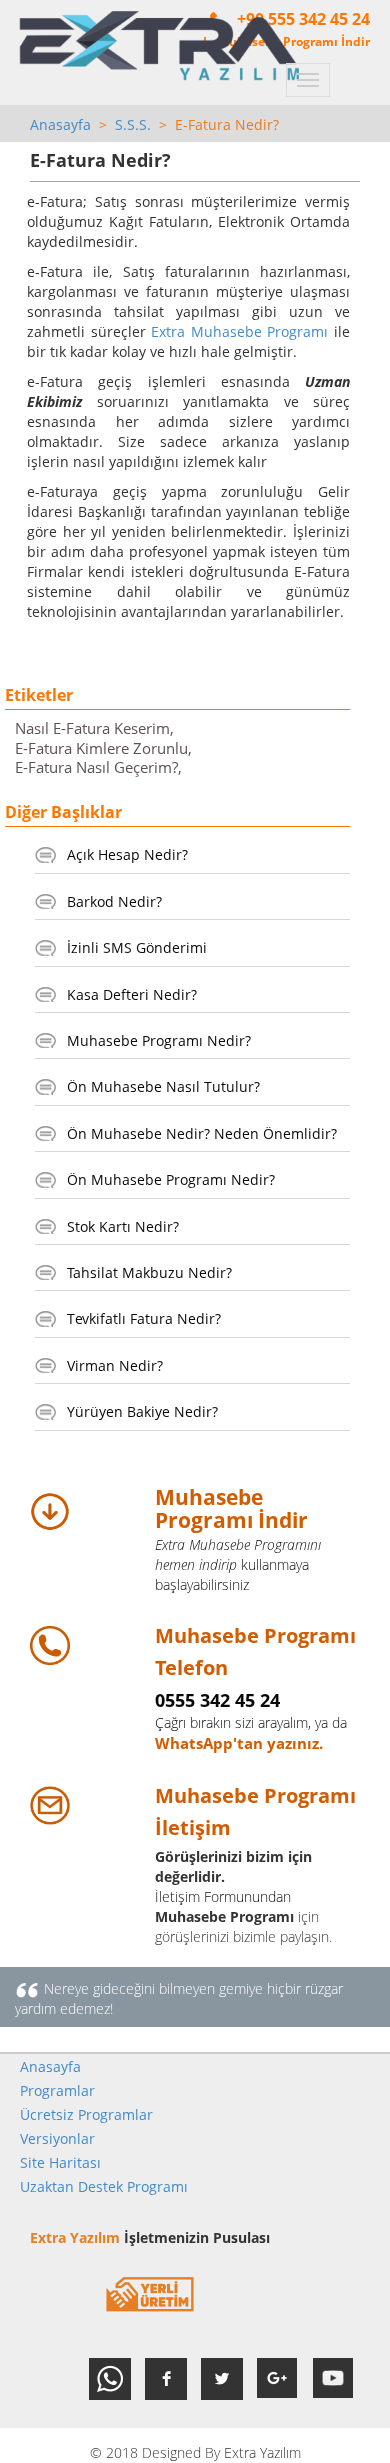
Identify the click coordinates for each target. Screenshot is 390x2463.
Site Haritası (60, 2162)
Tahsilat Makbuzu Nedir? (149, 1272)
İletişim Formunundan (223, 1896)
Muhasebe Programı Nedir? (159, 1040)
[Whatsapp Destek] (110, 2379)
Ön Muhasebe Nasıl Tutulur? (163, 1086)
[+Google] (278, 2379)
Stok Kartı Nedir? (123, 1226)
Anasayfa (60, 124)
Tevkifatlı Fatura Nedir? (144, 1318)
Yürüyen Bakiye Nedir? (142, 1411)
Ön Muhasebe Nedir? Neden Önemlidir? (202, 1133)
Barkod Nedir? (114, 901)
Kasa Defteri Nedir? (132, 994)
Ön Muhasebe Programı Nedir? (171, 1179)
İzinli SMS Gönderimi (137, 947)
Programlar (57, 2090)
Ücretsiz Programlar (86, 2114)
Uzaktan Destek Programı (104, 2186)
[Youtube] (334, 2379)
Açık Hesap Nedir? (127, 854)
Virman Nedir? (115, 1365)
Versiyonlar (57, 2138)
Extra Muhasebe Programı (239, 331)
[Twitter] (222, 2379)
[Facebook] (166, 2379)
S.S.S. (133, 124)
